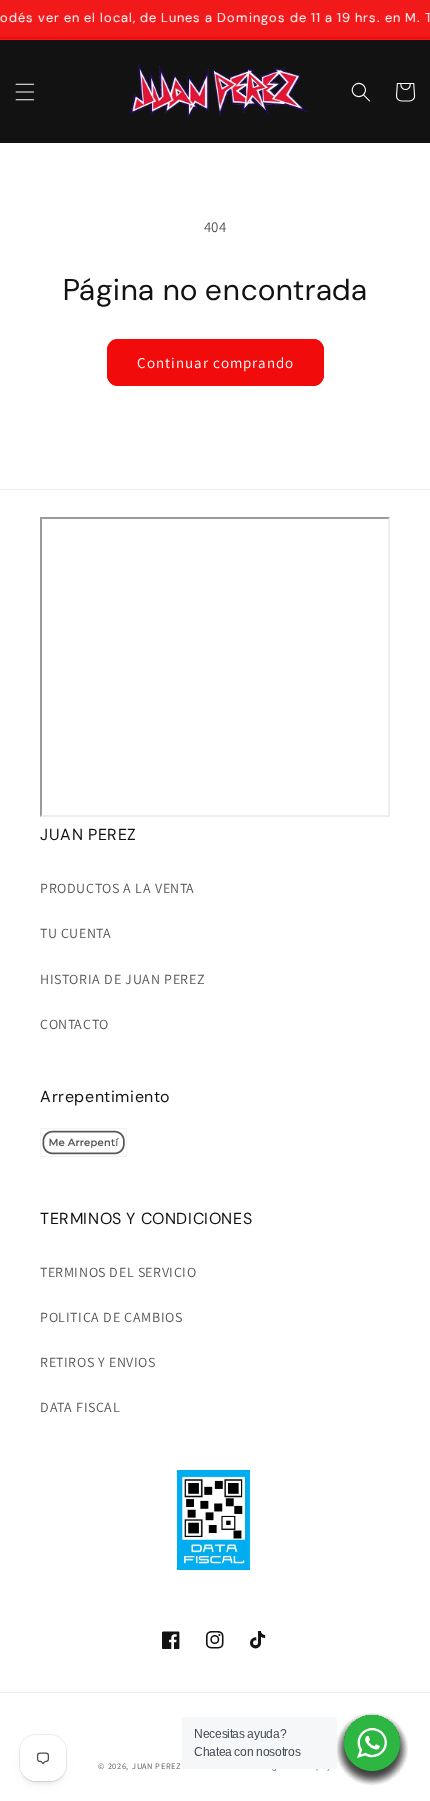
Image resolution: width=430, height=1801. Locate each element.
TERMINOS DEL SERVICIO (118, 1272)
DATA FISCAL (80, 1407)
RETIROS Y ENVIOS (98, 1362)
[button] (25, 92)
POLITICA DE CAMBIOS (111, 1317)
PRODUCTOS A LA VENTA (117, 888)
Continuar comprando (215, 362)
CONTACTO (74, 1024)
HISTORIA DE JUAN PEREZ (122, 979)
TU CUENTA (75, 933)
